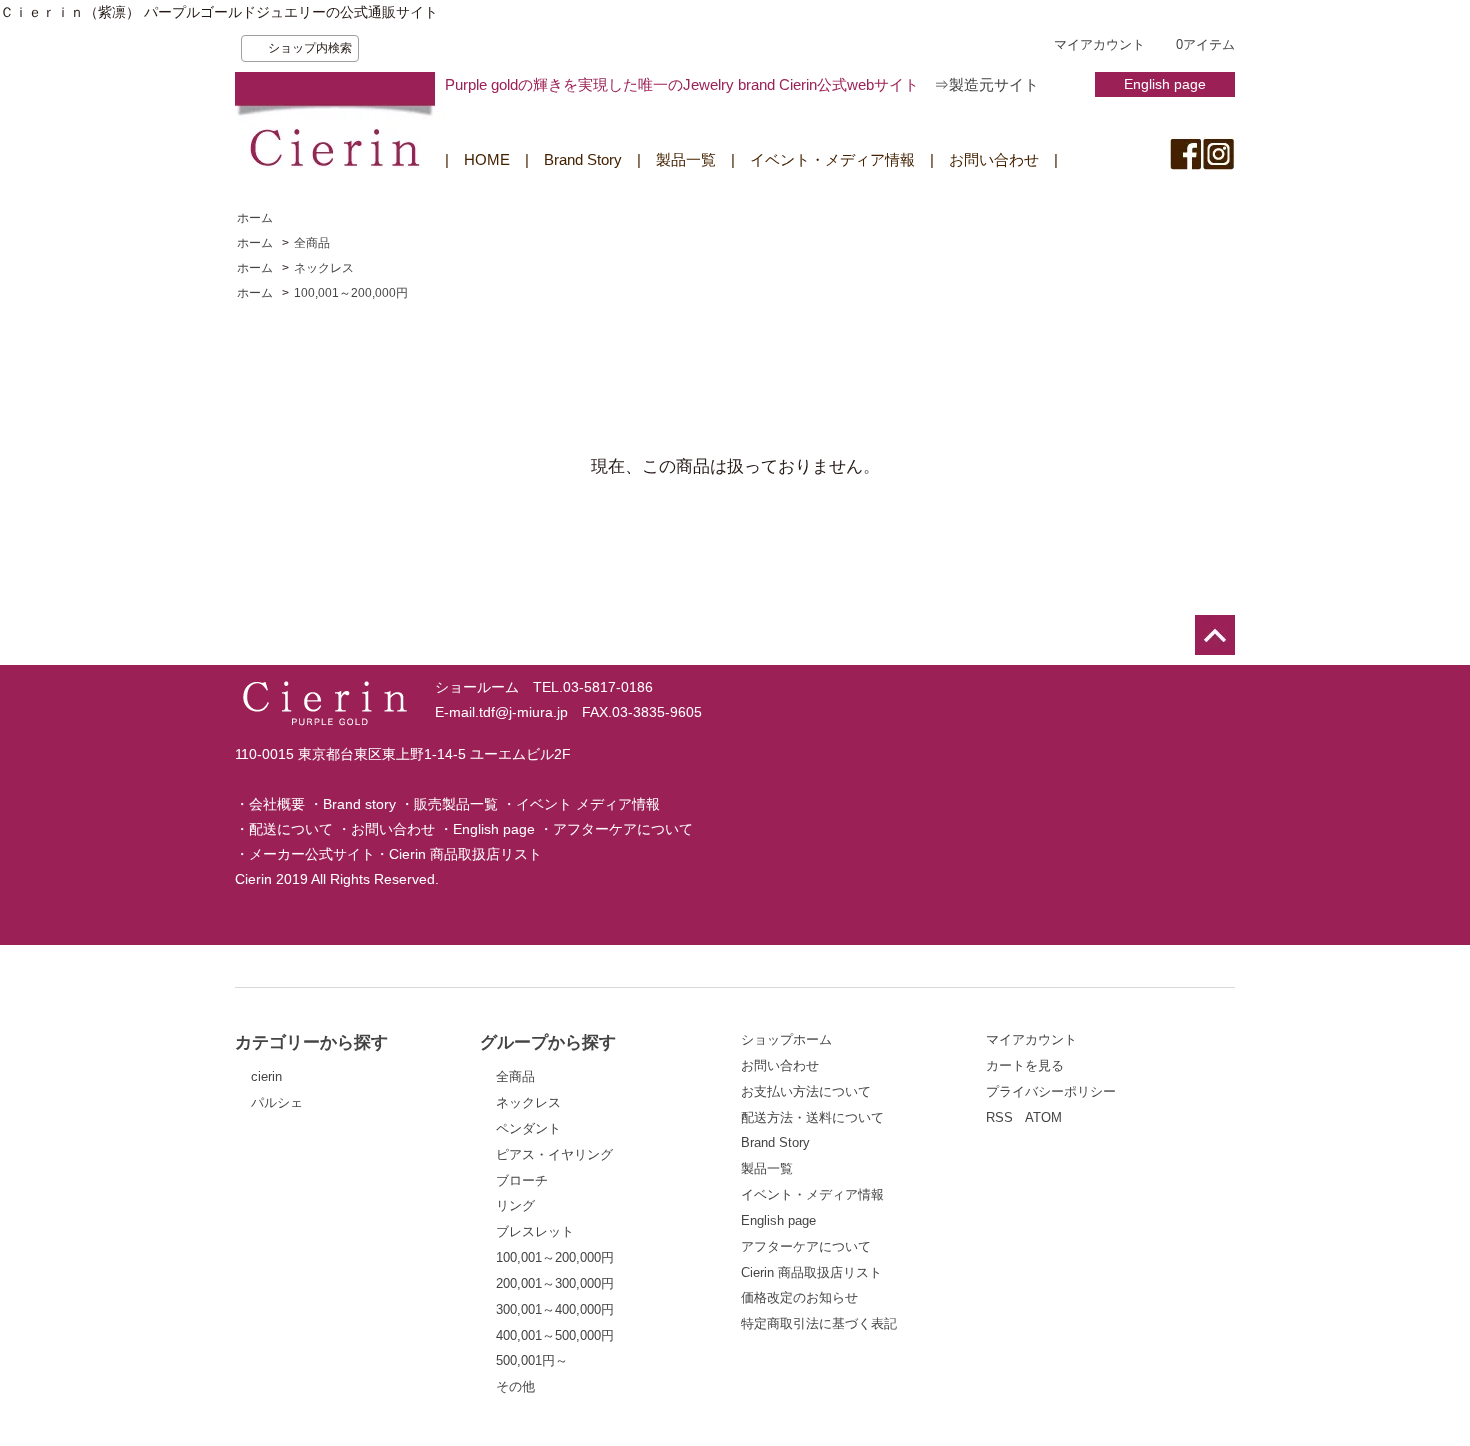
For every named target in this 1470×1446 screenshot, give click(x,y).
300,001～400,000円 (555, 1309)
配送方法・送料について (812, 1117)
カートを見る (1025, 1065)
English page (1165, 84)
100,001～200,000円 (351, 293)
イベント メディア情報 (588, 804)
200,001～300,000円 (555, 1283)
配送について (291, 829)
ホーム (255, 218)
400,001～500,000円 (555, 1335)
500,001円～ (532, 1360)
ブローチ (522, 1180)
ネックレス (324, 268)
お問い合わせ (994, 159)
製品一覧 (686, 159)
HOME (487, 159)
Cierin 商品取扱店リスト (465, 854)
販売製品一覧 (456, 804)
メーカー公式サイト (312, 854)
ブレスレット (535, 1231)
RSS (999, 1117)
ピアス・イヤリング (554, 1154)
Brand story (359, 804)
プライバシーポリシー (1051, 1091)
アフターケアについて (623, 829)
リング (515, 1205)
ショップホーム (786, 1039)
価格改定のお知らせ (799, 1297)
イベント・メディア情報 (832, 159)
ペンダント (528, 1128)
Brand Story (583, 159)
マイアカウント (1099, 44)
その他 (515, 1386)
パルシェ (277, 1102)
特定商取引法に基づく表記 (819, 1323)
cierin (266, 1076)
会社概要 (277, 804)
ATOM (1043, 1117)
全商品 (312, 243)
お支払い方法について (806, 1091)
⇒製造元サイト (986, 84)
